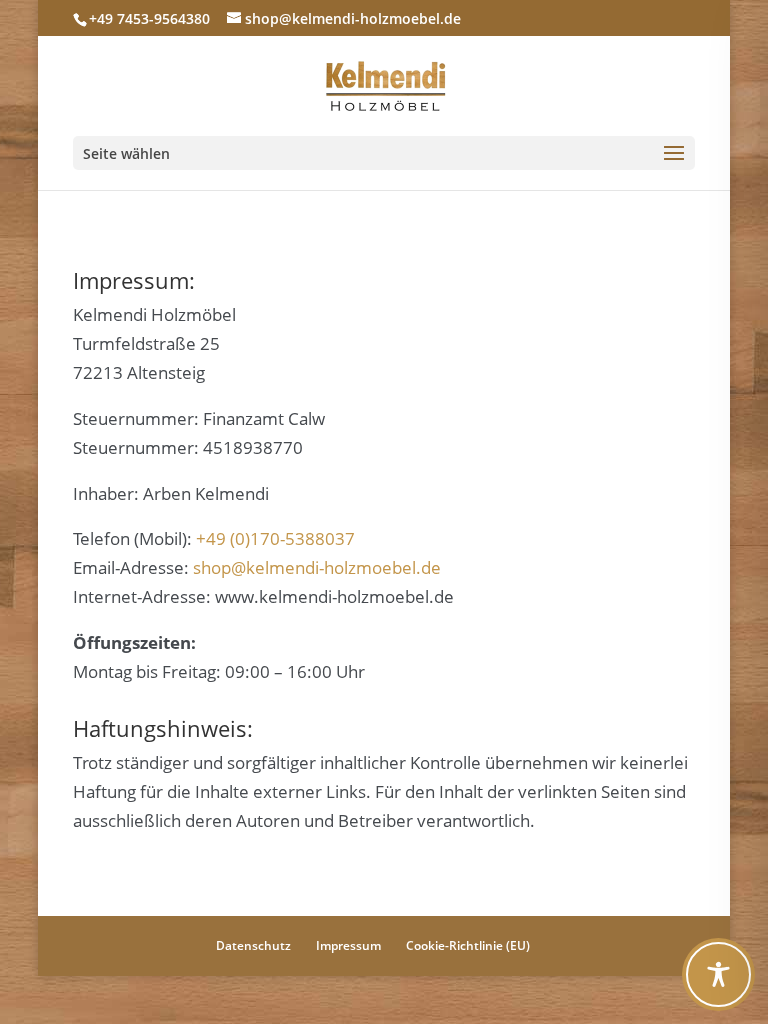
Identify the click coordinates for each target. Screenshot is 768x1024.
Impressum (348, 945)
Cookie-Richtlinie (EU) (468, 945)
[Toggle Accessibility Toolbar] (718, 974)
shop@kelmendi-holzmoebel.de (317, 567)
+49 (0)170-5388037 (275, 538)
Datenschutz (253, 945)
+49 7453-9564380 (149, 18)
